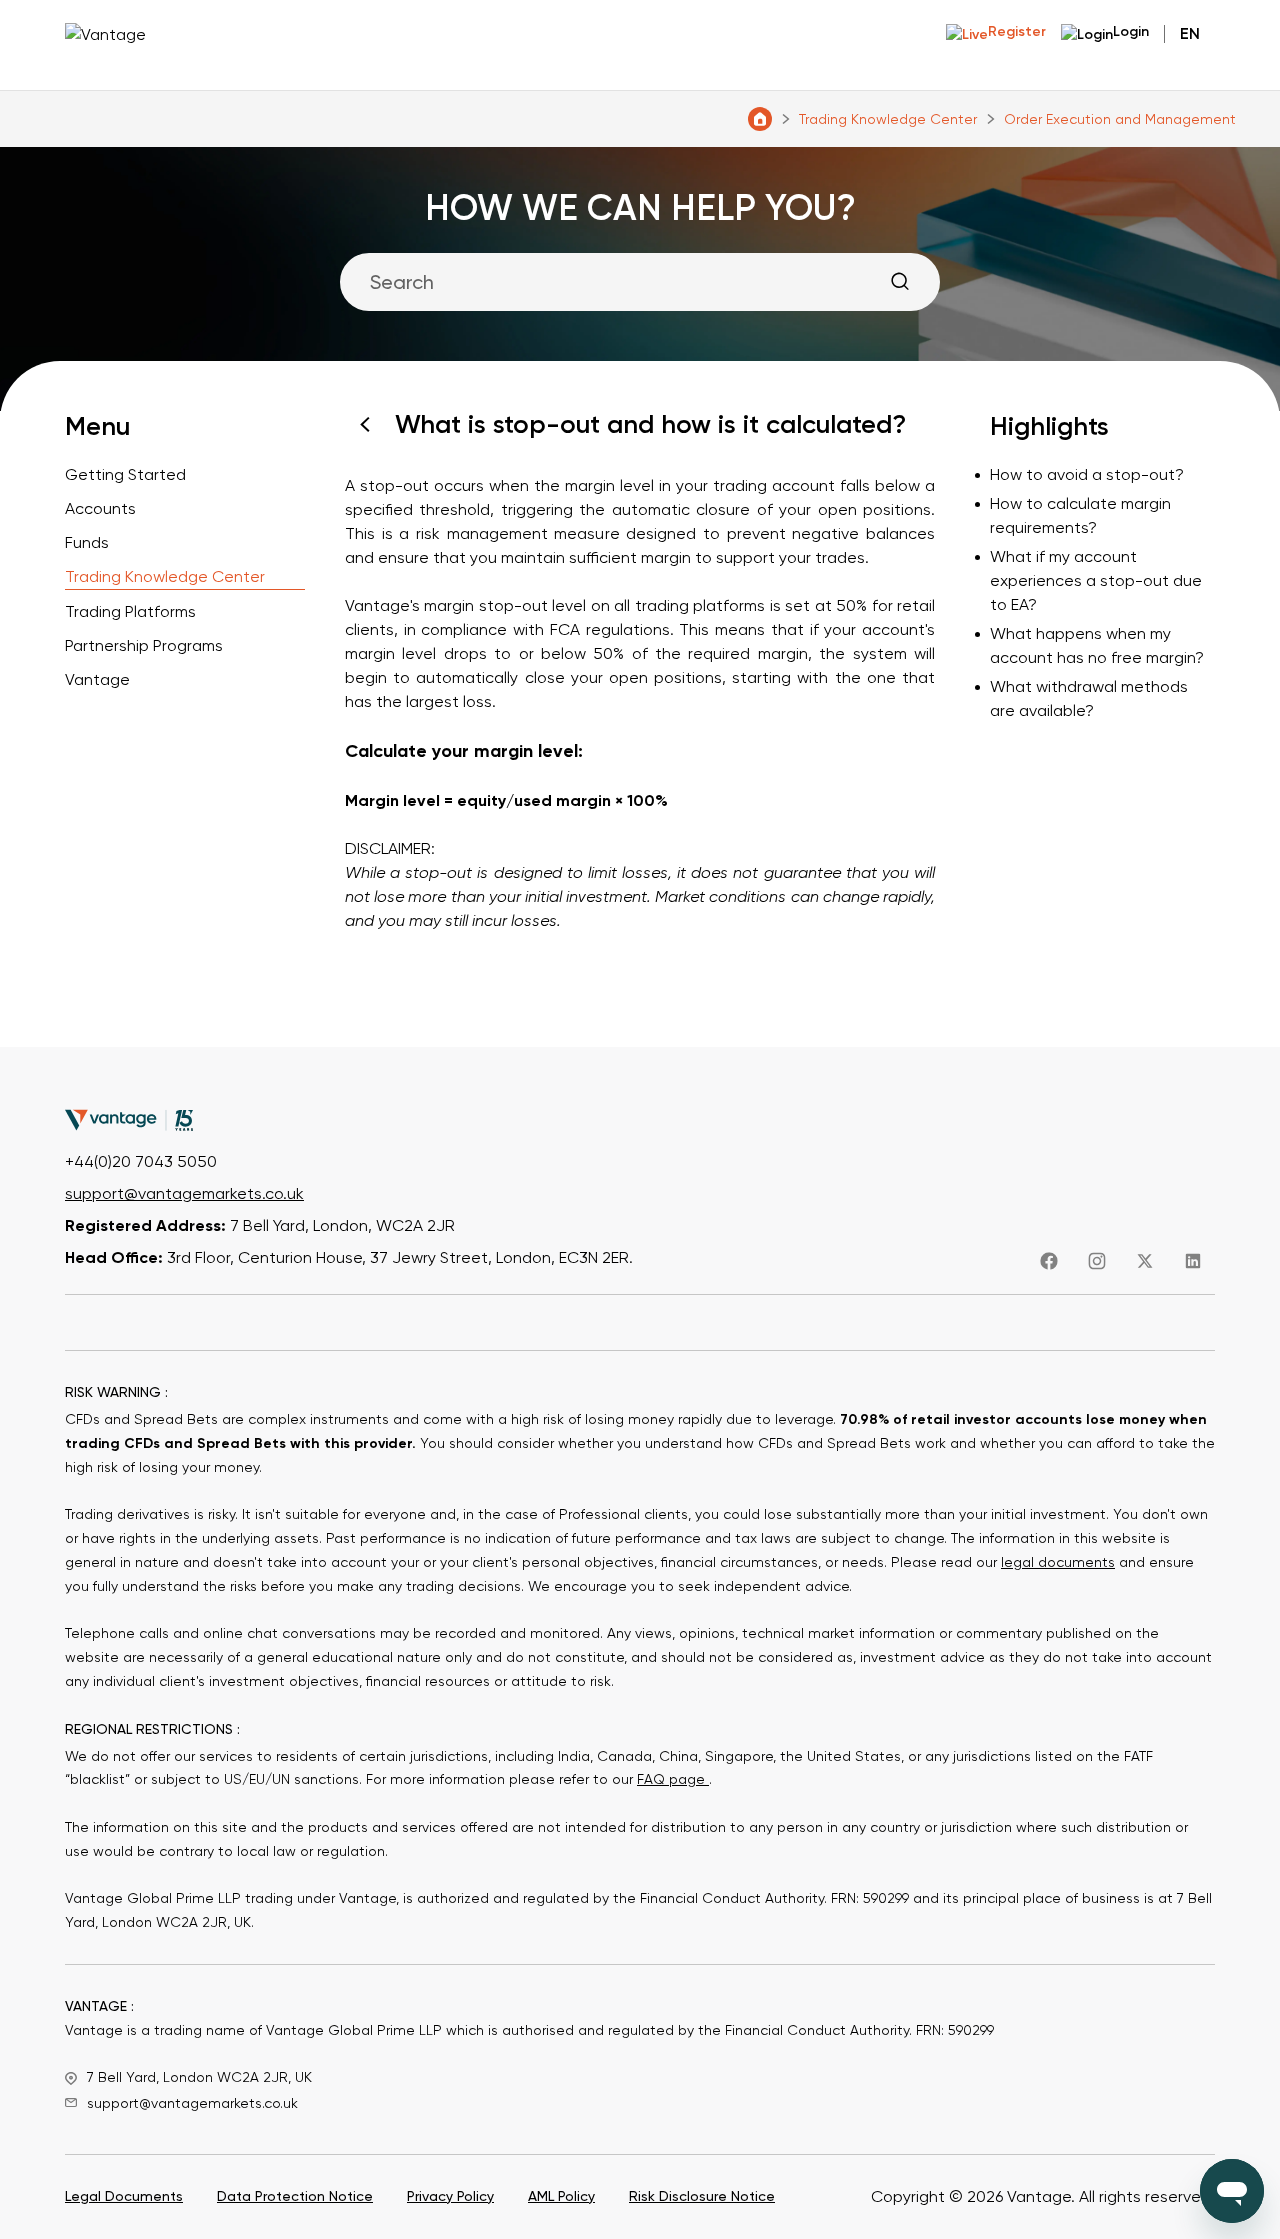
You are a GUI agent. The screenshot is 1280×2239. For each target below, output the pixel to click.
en (1190, 33)
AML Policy (561, 2196)
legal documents (1058, 1562)
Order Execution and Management (1120, 119)
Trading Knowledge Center (888, 119)
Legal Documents (124, 2196)
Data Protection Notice (295, 2196)
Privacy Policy (450, 2196)
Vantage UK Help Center (760, 119)
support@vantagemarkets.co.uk (184, 1193)
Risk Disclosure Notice (702, 2196)
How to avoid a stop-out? (1087, 474)
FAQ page (673, 1779)
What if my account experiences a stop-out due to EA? (1096, 580)
